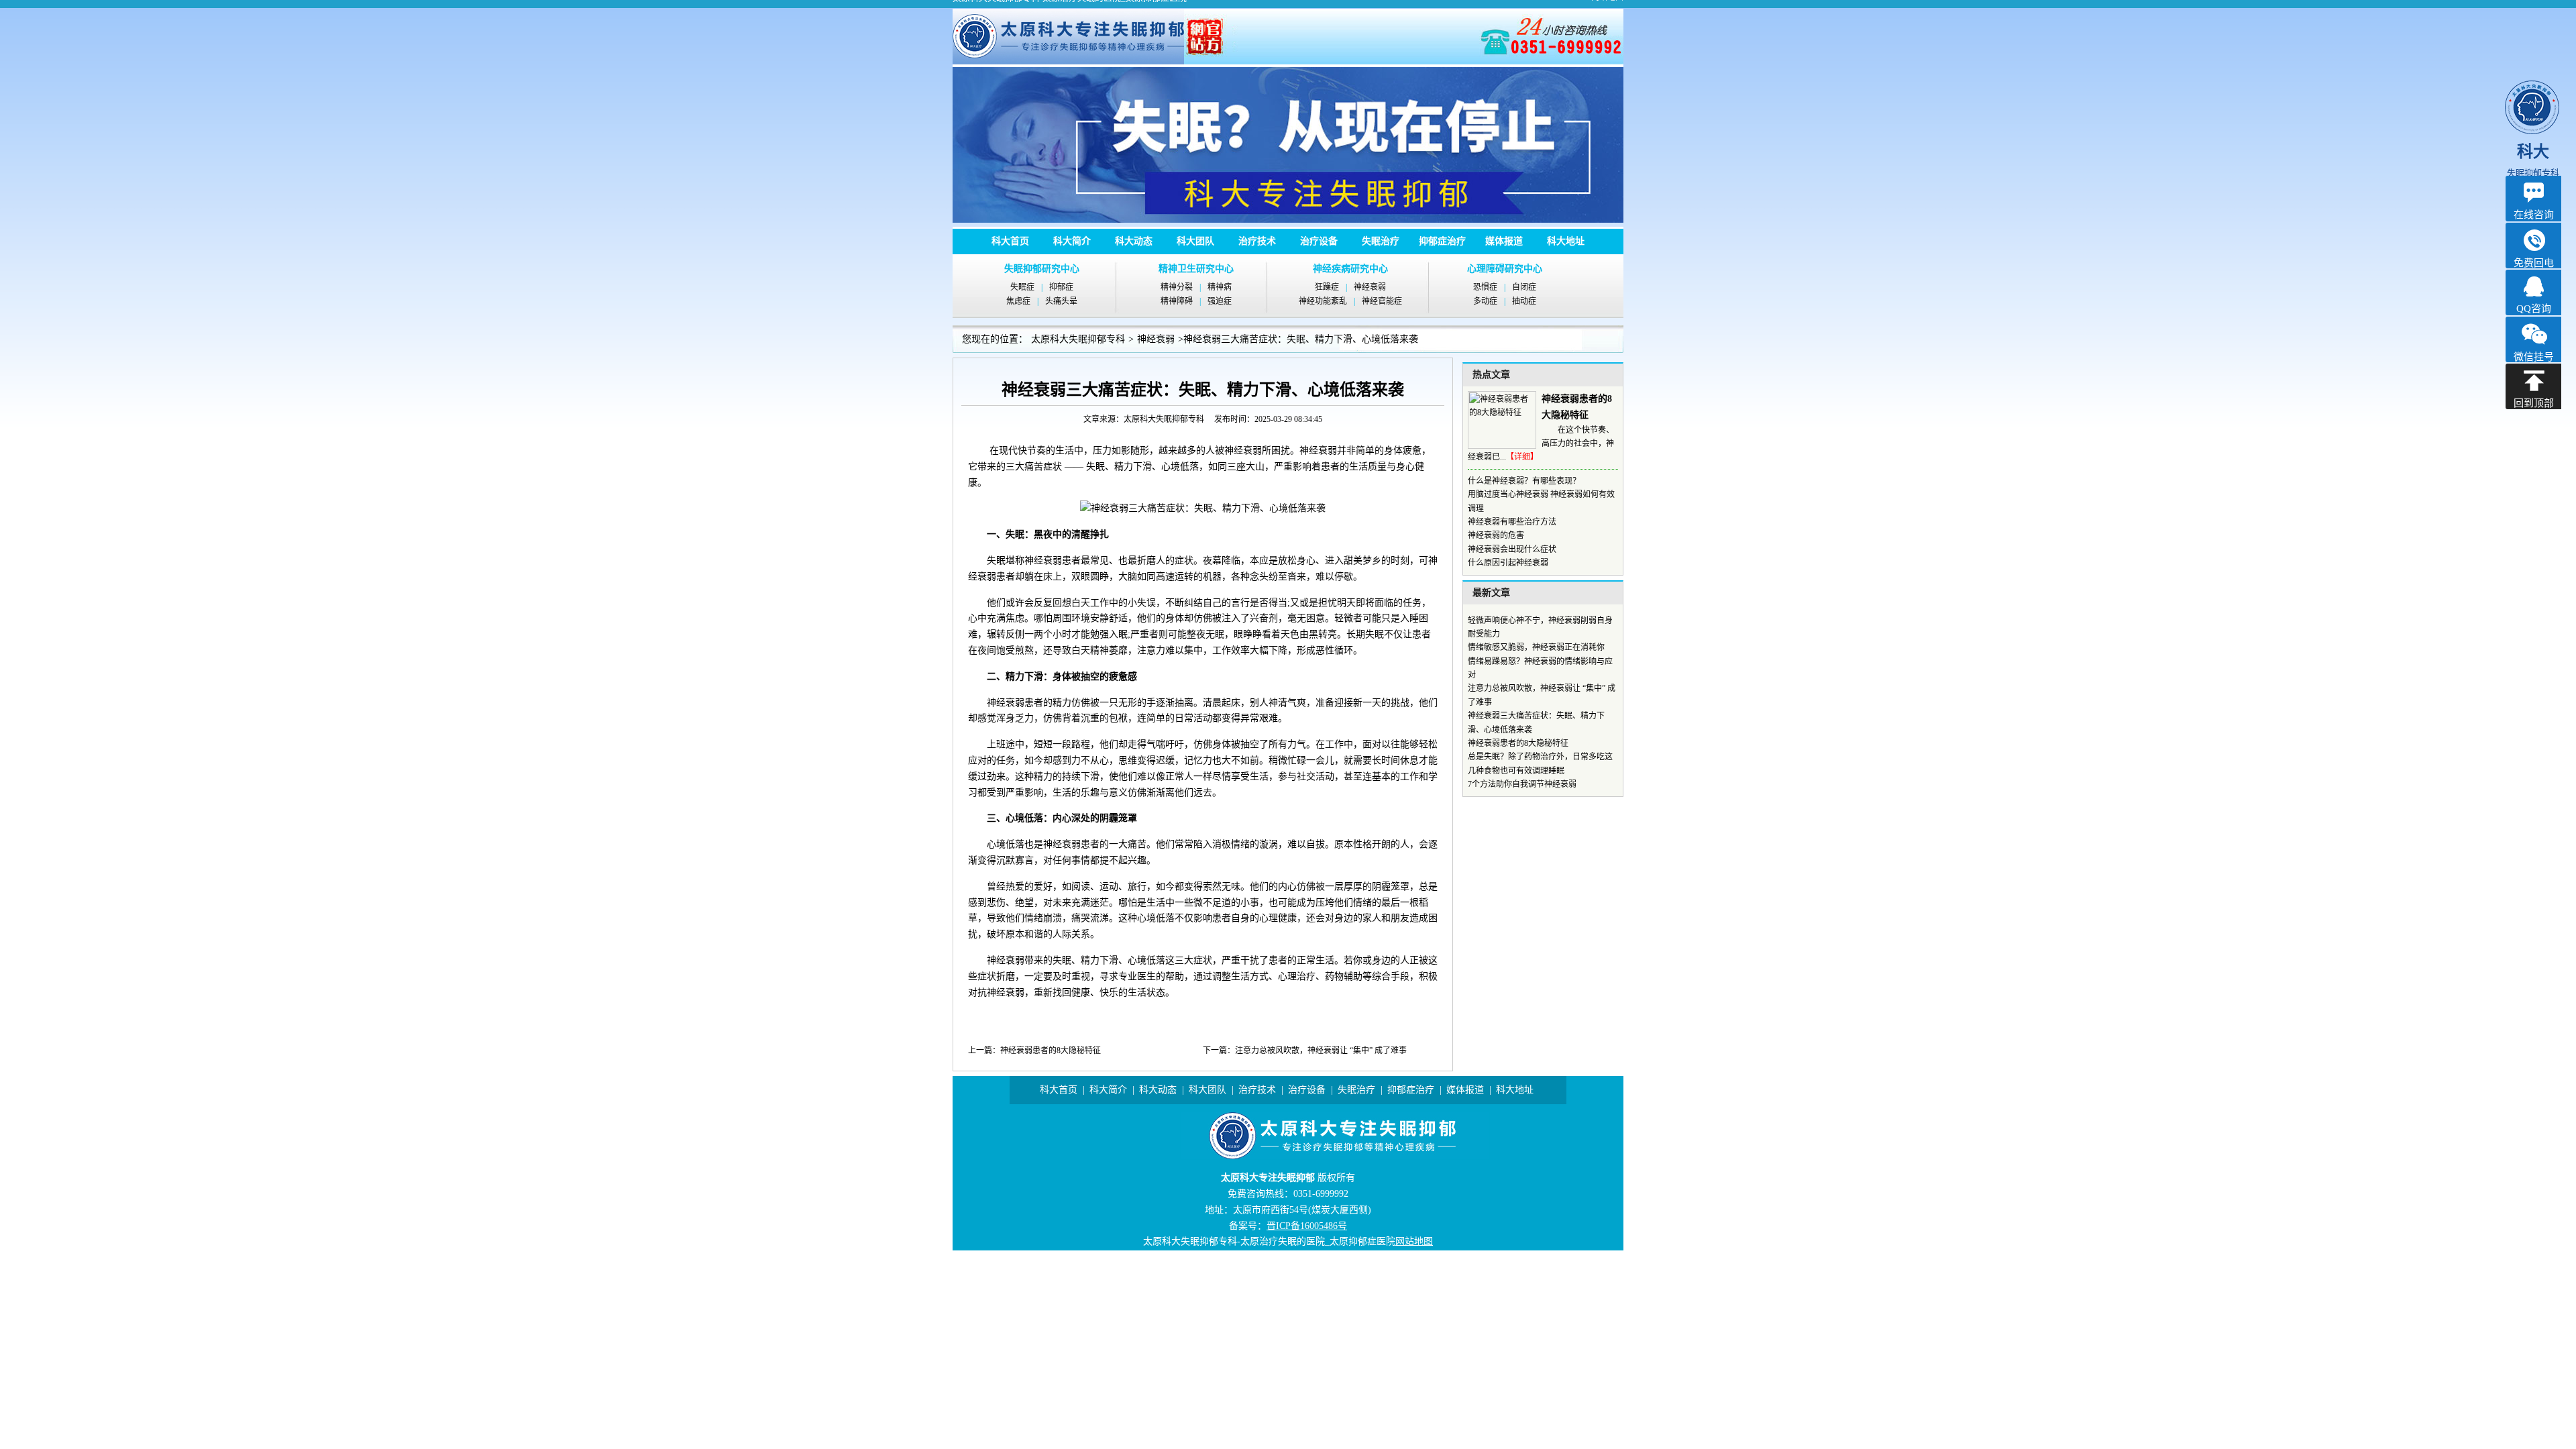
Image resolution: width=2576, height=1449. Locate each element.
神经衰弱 (1370, 287)
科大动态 (1134, 241)
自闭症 (1524, 287)
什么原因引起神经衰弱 (1508, 563)
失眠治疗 (1381, 241)
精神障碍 (1177, 301)
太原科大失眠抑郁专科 (1078, 339)
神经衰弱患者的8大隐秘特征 (1051, 1051)
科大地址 (1566, 241)
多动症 (1485, 301)
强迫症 (1220, 301)
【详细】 (1522, 457)
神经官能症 (1382, 301)
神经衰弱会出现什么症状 (1512, 549)
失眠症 (1022, 287)
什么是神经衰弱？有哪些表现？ (1524, 481)
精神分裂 (1177, 287)
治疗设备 (1319, 241)
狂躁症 (1327, 287)
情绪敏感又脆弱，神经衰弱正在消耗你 (1536, 647)
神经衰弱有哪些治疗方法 (1512, 522)
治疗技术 (1257, 241)
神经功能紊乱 (1323, 301)
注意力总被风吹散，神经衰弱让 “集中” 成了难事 (1321, 1051)
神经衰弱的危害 (1496, 535)
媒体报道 (1504, 241)
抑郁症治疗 (1442, 241)
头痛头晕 (1061, 301)
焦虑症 (1018, 301)
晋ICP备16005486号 (1307, 1226)
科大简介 (1072, 241)
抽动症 (1524, 301)
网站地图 (1414, 1241)
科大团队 (1195, 241)
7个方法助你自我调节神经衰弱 (1522, 784)
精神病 (1220, 287)
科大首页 (1010, 241)
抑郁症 (1061, 287)
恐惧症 (1485, 287)
